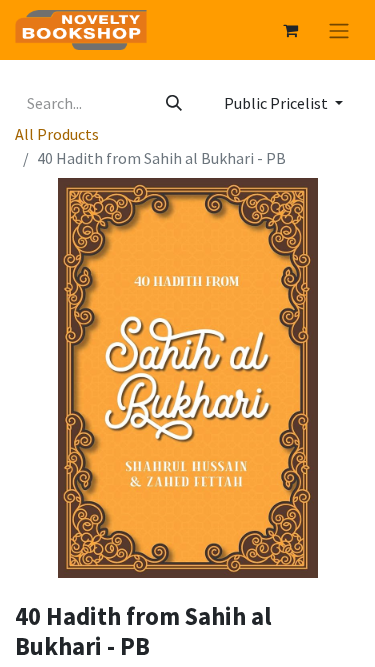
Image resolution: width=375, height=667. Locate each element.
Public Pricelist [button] (277, 103)
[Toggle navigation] (339, 30)
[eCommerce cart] (290, 30)
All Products (57, 134)
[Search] (174, 103)
